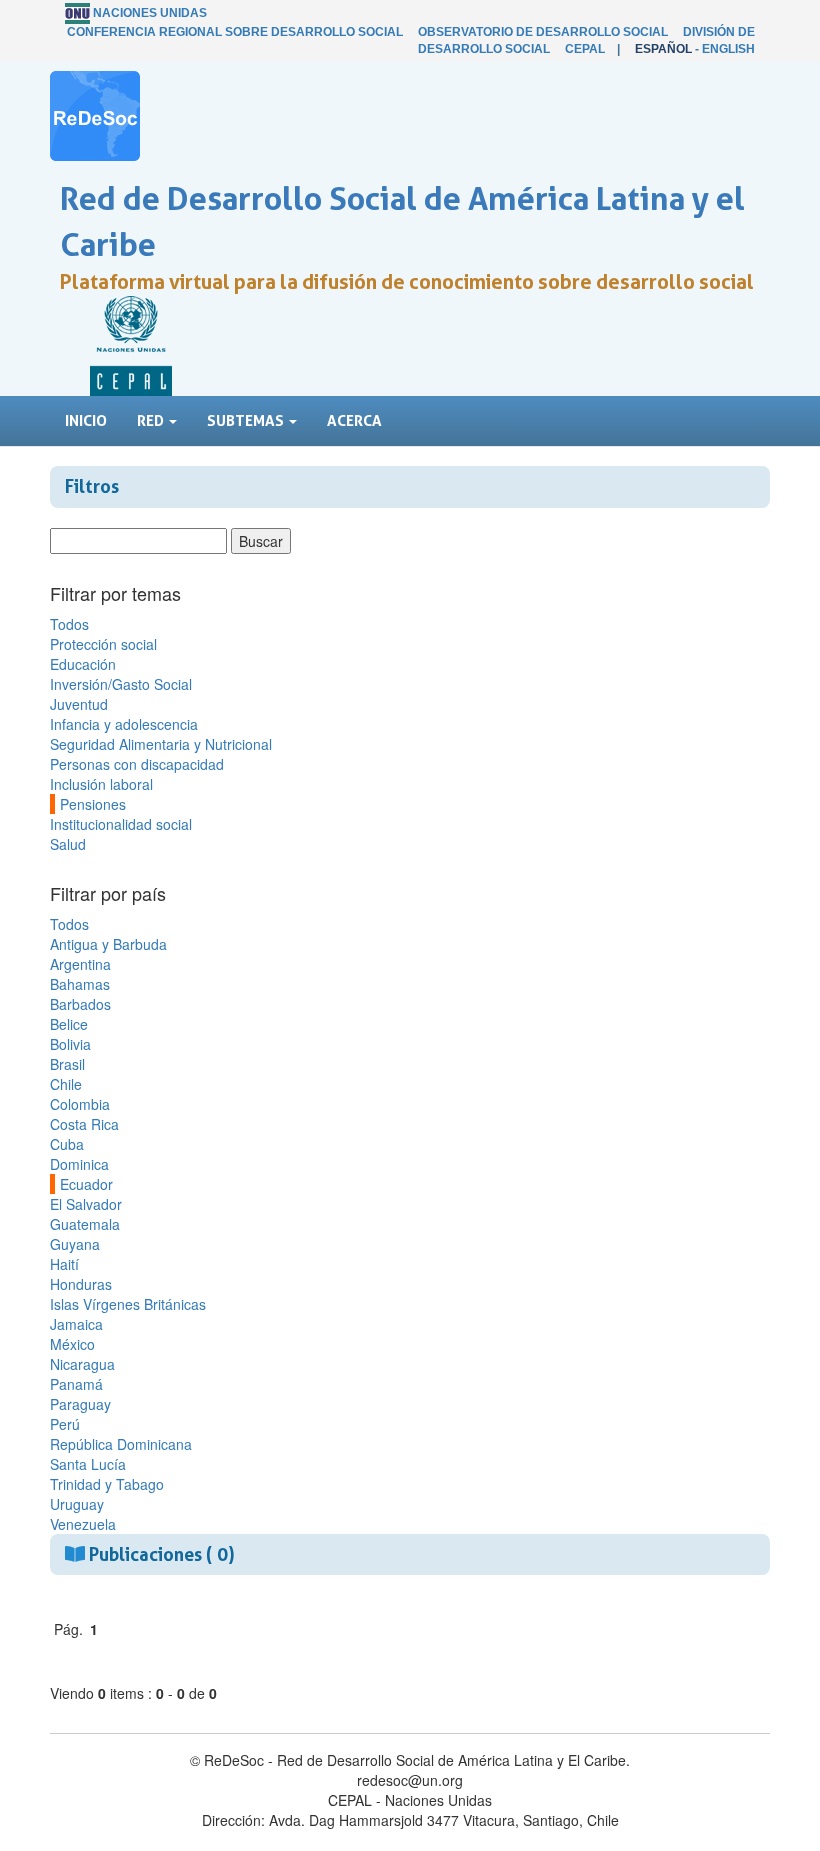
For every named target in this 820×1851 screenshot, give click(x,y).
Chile (66, 1084)
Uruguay (77, 1504)
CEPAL (585, 49)
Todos (69, 624)
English (728, 49)
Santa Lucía (88, 1464)
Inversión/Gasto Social (121, 684)
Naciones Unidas (150, 13)
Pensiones (93, 804)
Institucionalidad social (121, 824)
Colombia (80, 1104)
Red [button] (152, 420)
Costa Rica (84, 1124)
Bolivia (70, 1044)
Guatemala (85, 1224)
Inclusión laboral (101, 784)
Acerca (354, 420)
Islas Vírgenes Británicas (128, 1304)
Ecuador (86, 1184)
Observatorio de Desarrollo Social (543, 32)
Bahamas (80, 984)
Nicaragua (82, 1364)
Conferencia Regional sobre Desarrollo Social (235, 32)
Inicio (86, 420)
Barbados (80, 1004)
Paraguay (80, 1404)
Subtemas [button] (247, 420)
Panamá (76, 1384)
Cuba (67, 1144)
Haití (64, 1264)
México (72, 1344)
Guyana (75, 1244)
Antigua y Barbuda (108, 944)
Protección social (103, 644)
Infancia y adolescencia (124, 724)
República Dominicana (121, 1444)
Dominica (79, 1164)
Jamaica (76, 1324)
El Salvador (86, 1204)
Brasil (67, 1064)
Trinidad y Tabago (107, 1484)
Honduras (81, 1284)
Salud (68, 844)
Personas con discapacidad (137, 764)
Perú (65, 1424)
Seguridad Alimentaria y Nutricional (161, 744)
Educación (83, 664)
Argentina (80, 964)
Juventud (79, 704)
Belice (69, 1024)
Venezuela (83, 1524)
